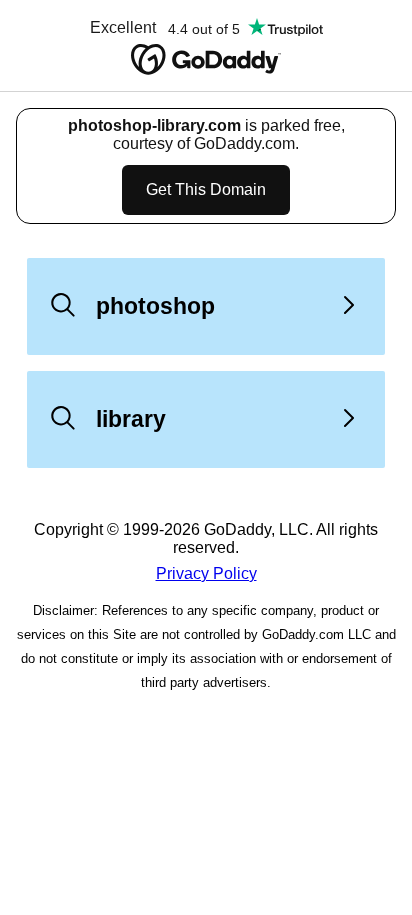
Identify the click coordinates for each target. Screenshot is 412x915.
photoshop (155, 306)
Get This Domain (206, 189)
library (131, 419)
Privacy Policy (206, 573)
